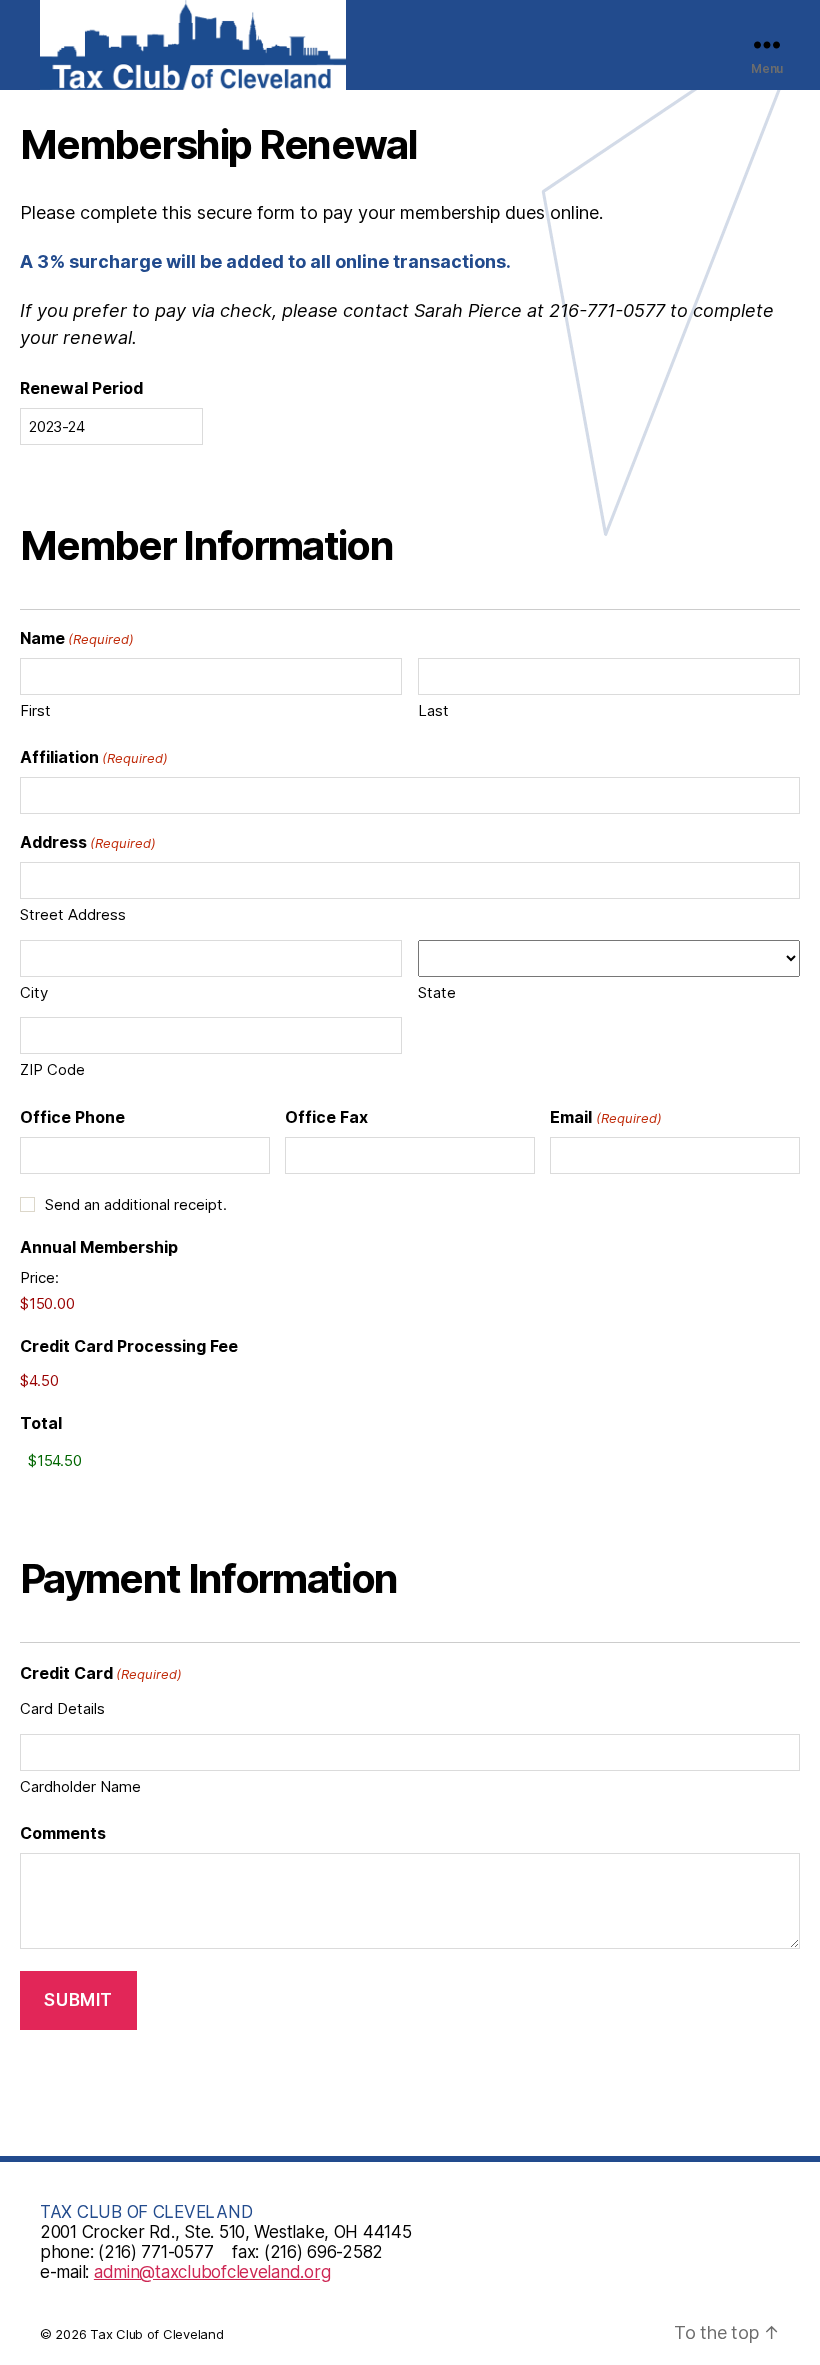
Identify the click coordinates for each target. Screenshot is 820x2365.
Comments (63, 1833)
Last (433, 710)
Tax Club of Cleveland (156, 2334)
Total (41, 1423)
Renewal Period (81, 388)
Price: (39, 1277)
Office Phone (72, 1117)
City (34, 992)
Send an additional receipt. (136, 1204)
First (35, 710)
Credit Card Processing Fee (129, 1346)
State (437, 992)
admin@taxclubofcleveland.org (212, 2272)
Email (605, 1117)
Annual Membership (99, 1247)
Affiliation (94, 757)
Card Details (62, 1708)
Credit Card (101, 1673)
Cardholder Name (80, 1786)
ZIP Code (52, 1069)
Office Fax (326, 1117)
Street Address (73, 914)
